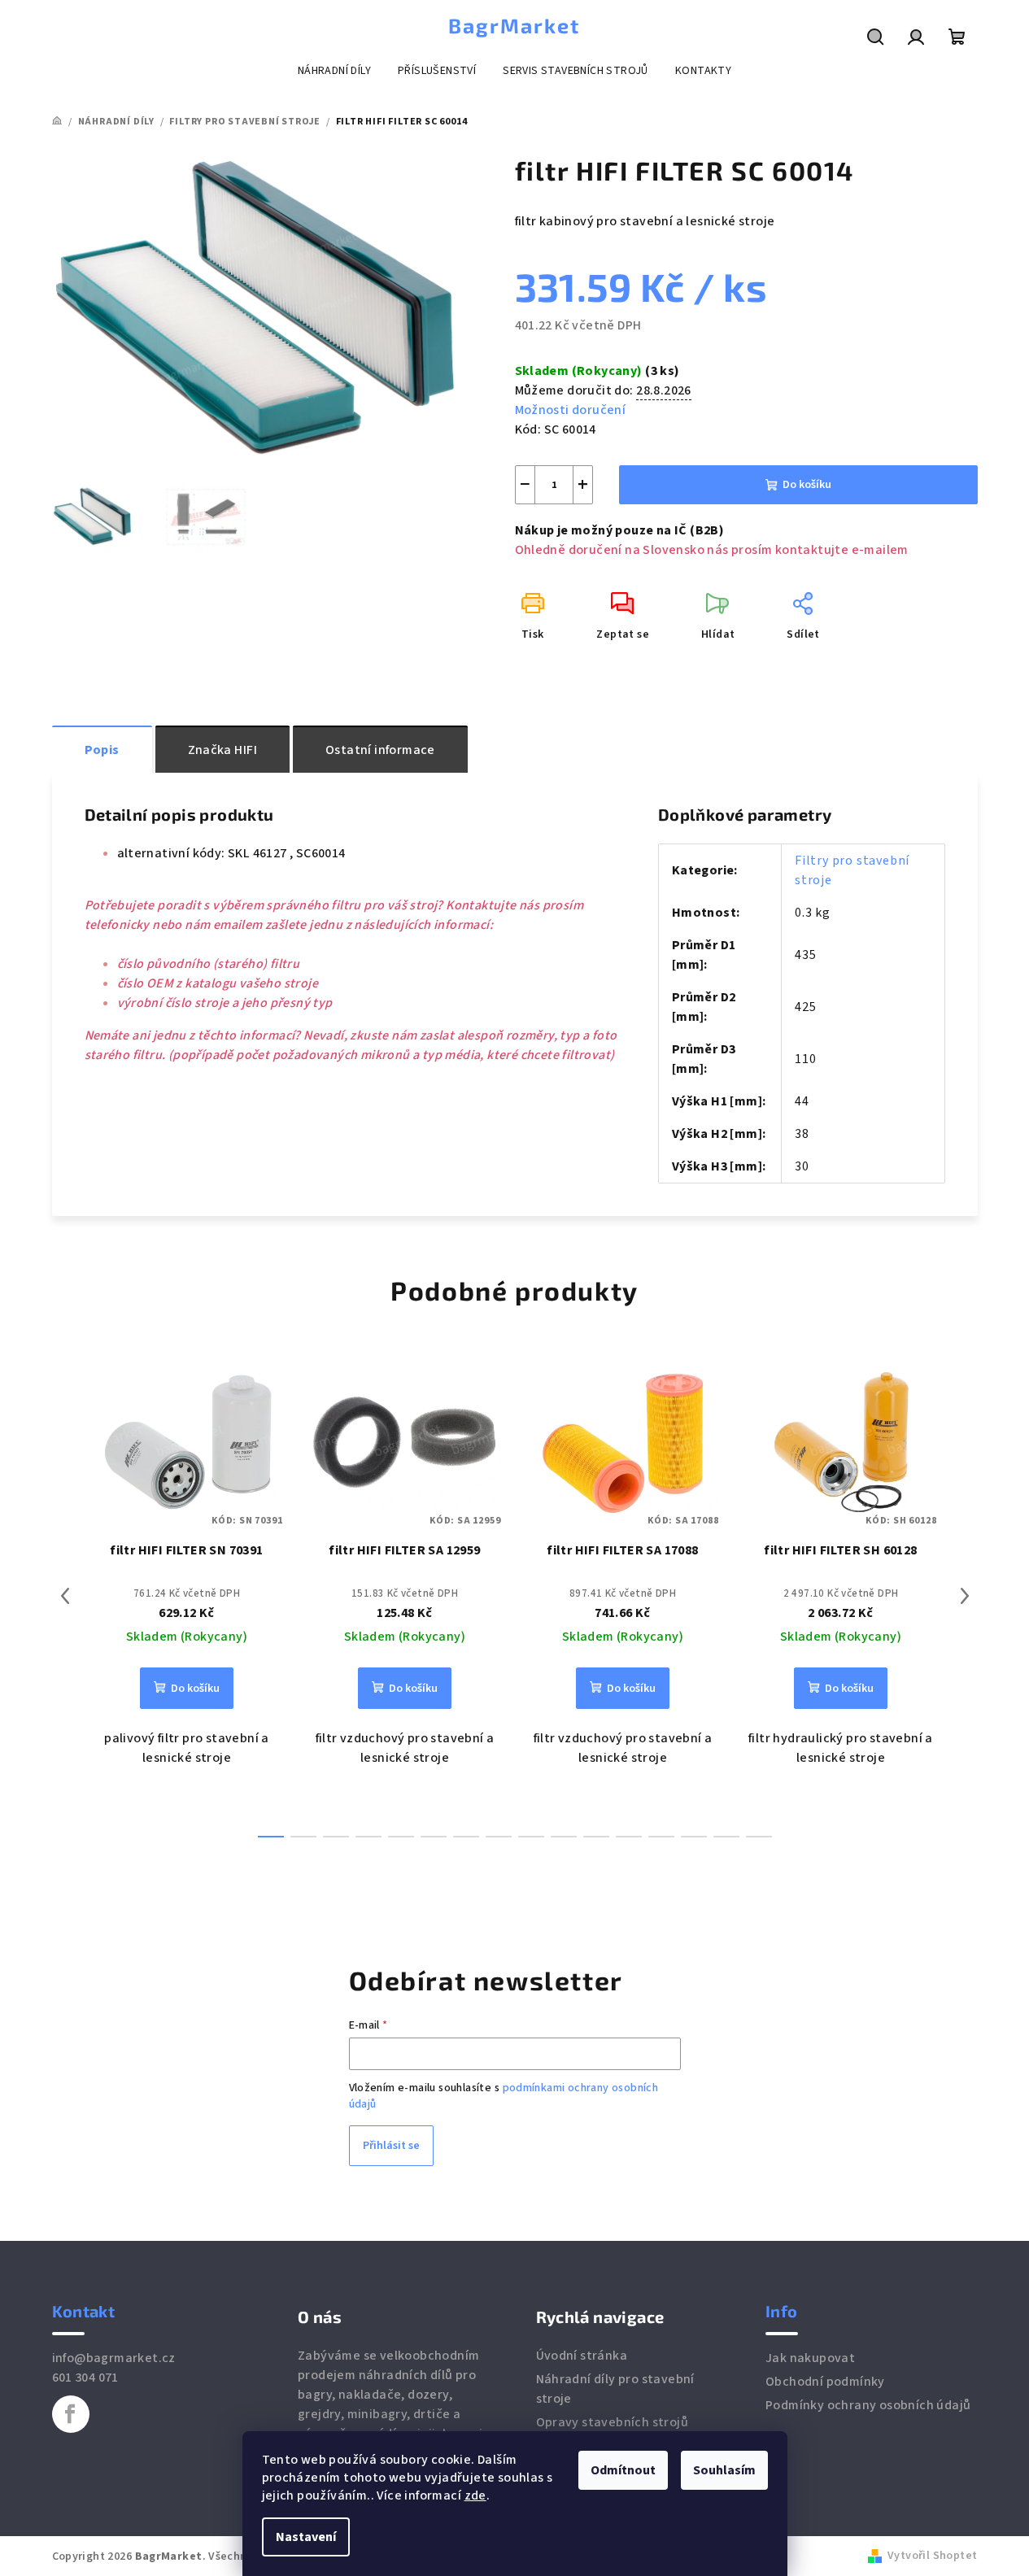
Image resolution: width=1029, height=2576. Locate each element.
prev (65, 1596)
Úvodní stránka (582, 2356)
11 (629, 1837)
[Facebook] (71, 2414)
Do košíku (807, 485)
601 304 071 (85, 2378)
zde (475, 2495)
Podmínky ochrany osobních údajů (868, 2405)
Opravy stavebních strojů (613, 2422)
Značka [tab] (222, 750)
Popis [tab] (102, 750)
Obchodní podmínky (825, 2382)
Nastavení (306, 2537)
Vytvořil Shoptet (932, 2556)
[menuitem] (334, 71)
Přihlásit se (391, 2146)
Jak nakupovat (810, 2358)
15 (759, 1837)
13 (694, 1837)
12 (661, 1837)
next (965, 1596)
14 (726, 1837)
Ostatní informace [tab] (380, 750)
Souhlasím (724, 2470)
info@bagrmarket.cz (114, 2358)
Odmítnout (623, 2470)
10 (596, 1837)
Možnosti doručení (571, 410)
